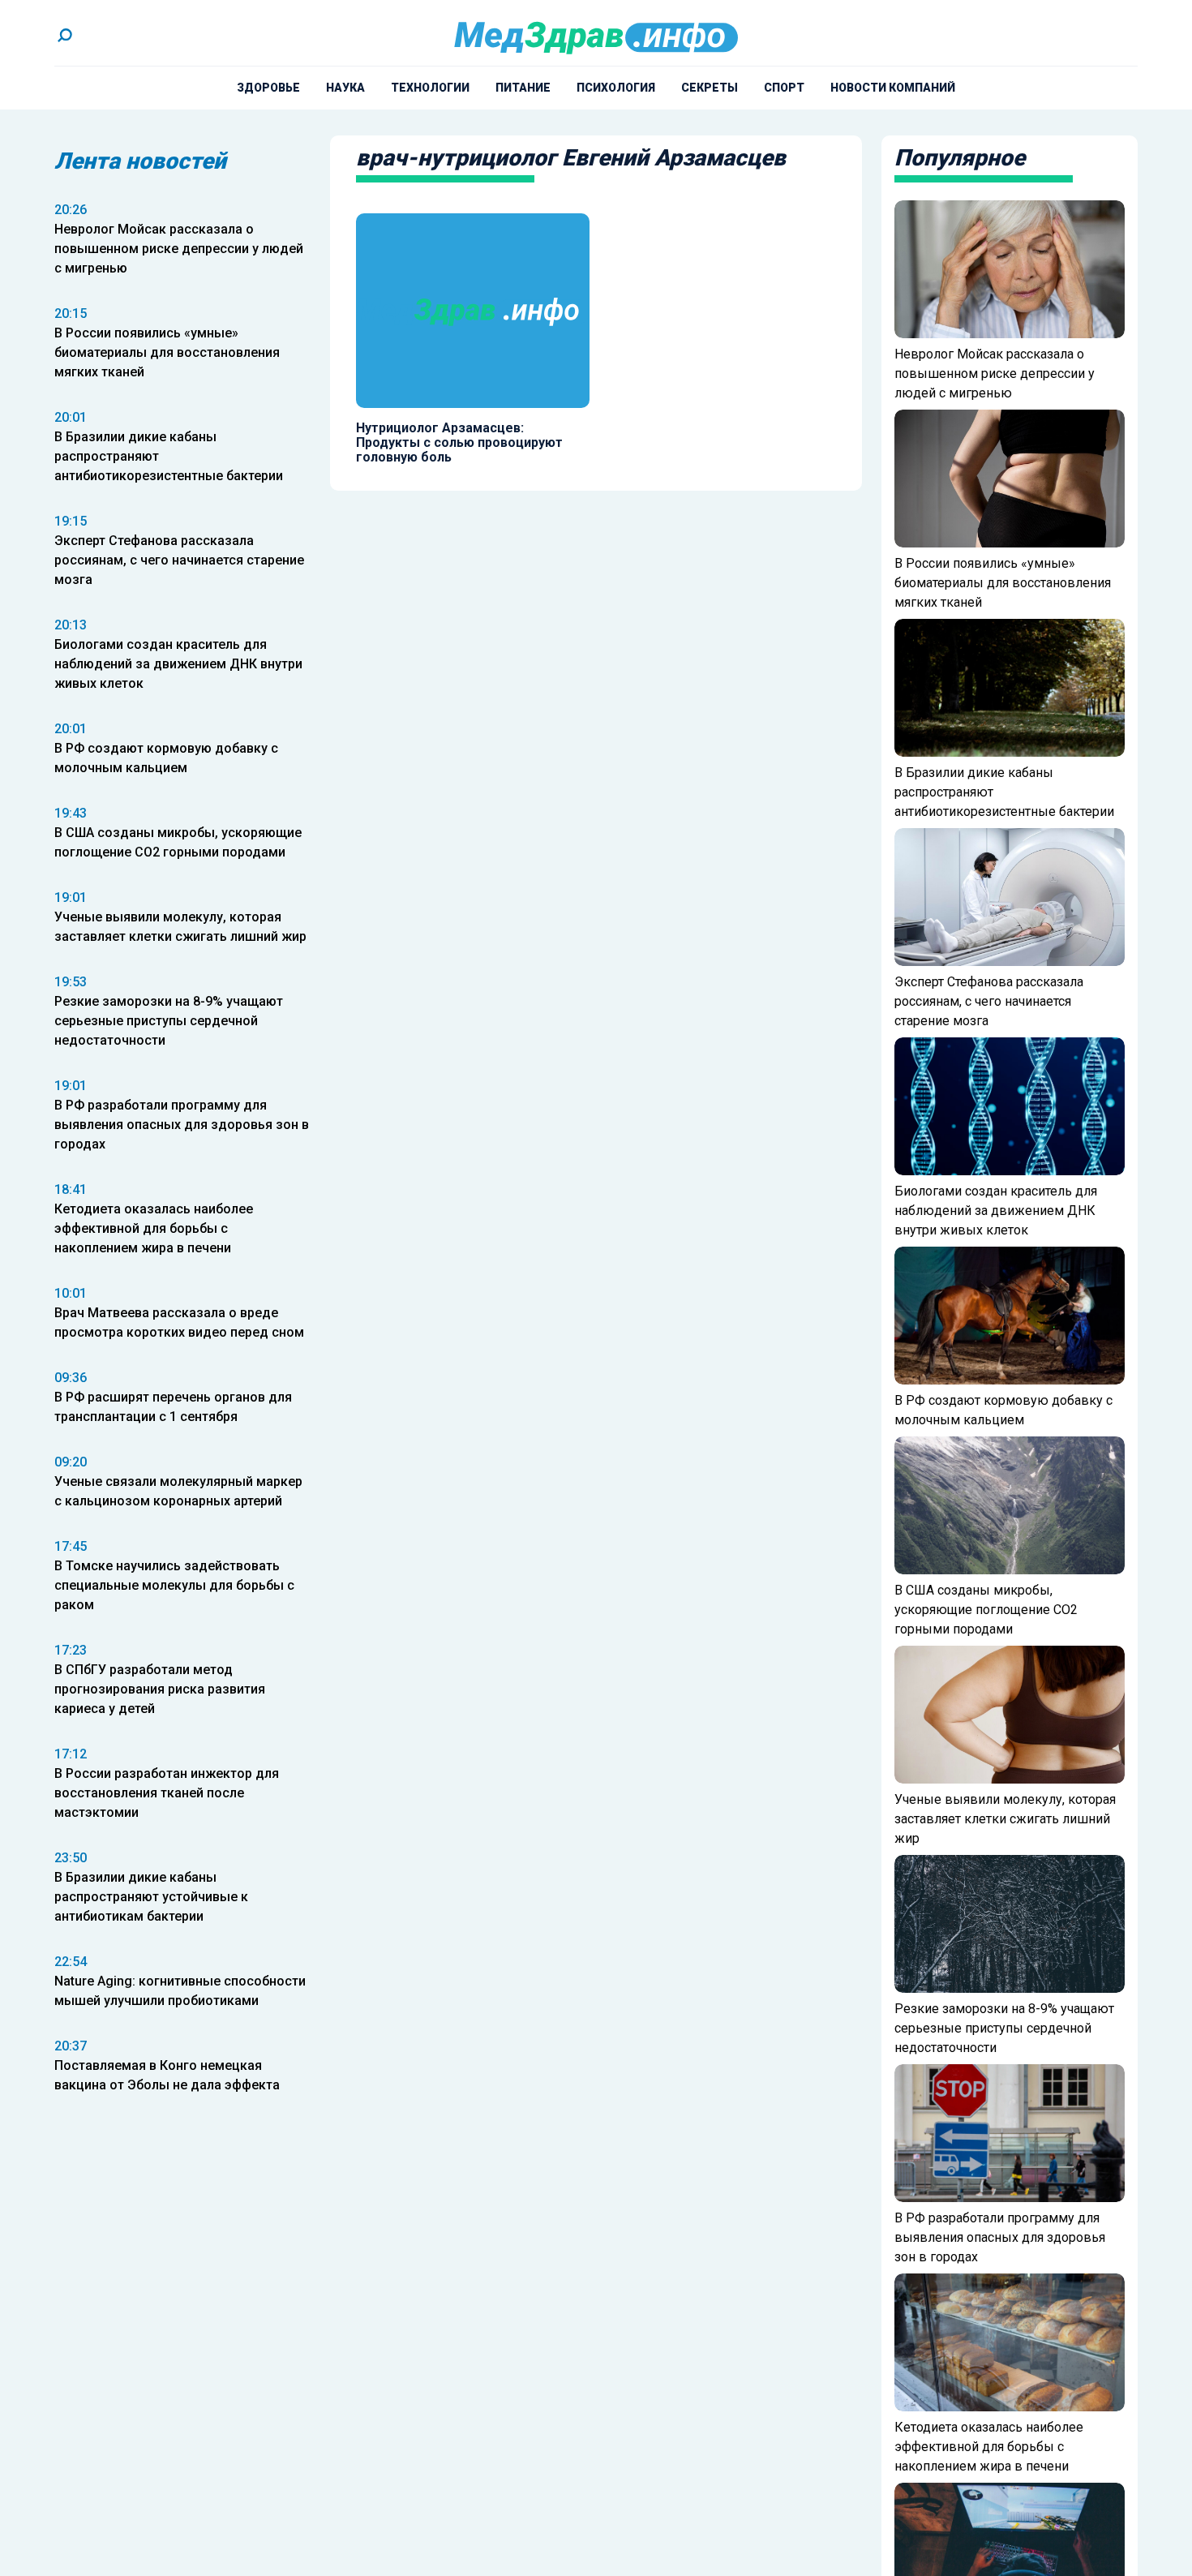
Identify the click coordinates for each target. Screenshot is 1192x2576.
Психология (616, 88)
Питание (523, 88)
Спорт (784, 88)
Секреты (710, 88)
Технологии (430, 88)
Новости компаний (893, 88)
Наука (345, 88)
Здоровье (268, 88)
